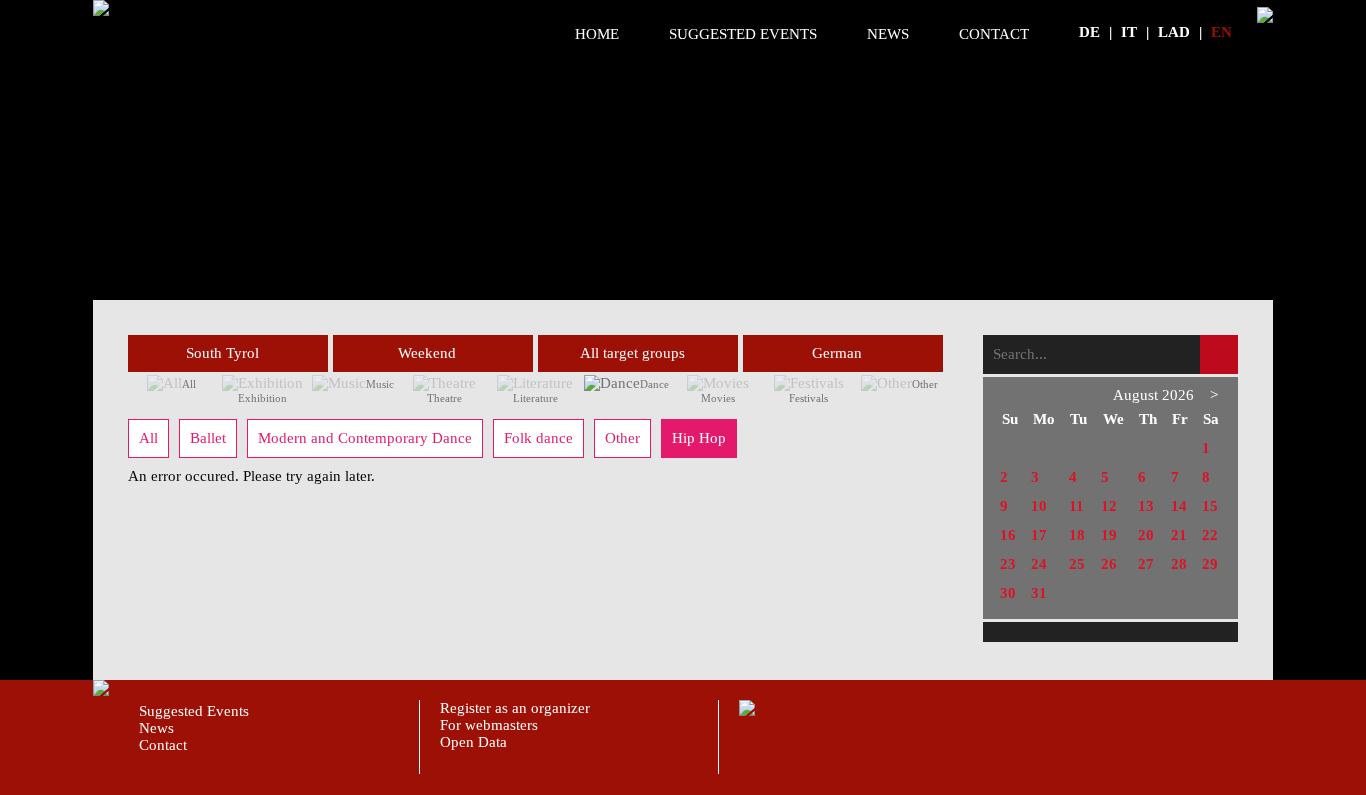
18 (1077, 535)
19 (1109, 535)
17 (1039, 535)
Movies (718, 398)
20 (1146, 535)
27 (1146, 564)
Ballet (208, 438)
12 (1109, 506)
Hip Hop (699, 438)
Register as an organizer (515, 708)
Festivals (808, 398)
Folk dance (538, 438)
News (888, 34)
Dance (654, 384)
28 (1179, 564)
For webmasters (489, 725)
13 (1146, 506)
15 (1210, 506)
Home (597, 34)
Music (380, 384)
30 (1008, 593)
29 (1210, 564)
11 (1076, 506)
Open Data (473, 742)
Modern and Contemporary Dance (365, 438)
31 (1039, 593)
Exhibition (262, 398)
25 (1077, 564)
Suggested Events (743, 34)
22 (1210, 535)
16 (1008, 535)
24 (1039, 564)
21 (1179, 535)
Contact (994, 34)
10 (1039, 506)
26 (1109, 564)
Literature (535, 398)
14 (1179, 506)
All (189, 384)
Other (925, 384)
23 (1008, 564)
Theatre (444, 398)
